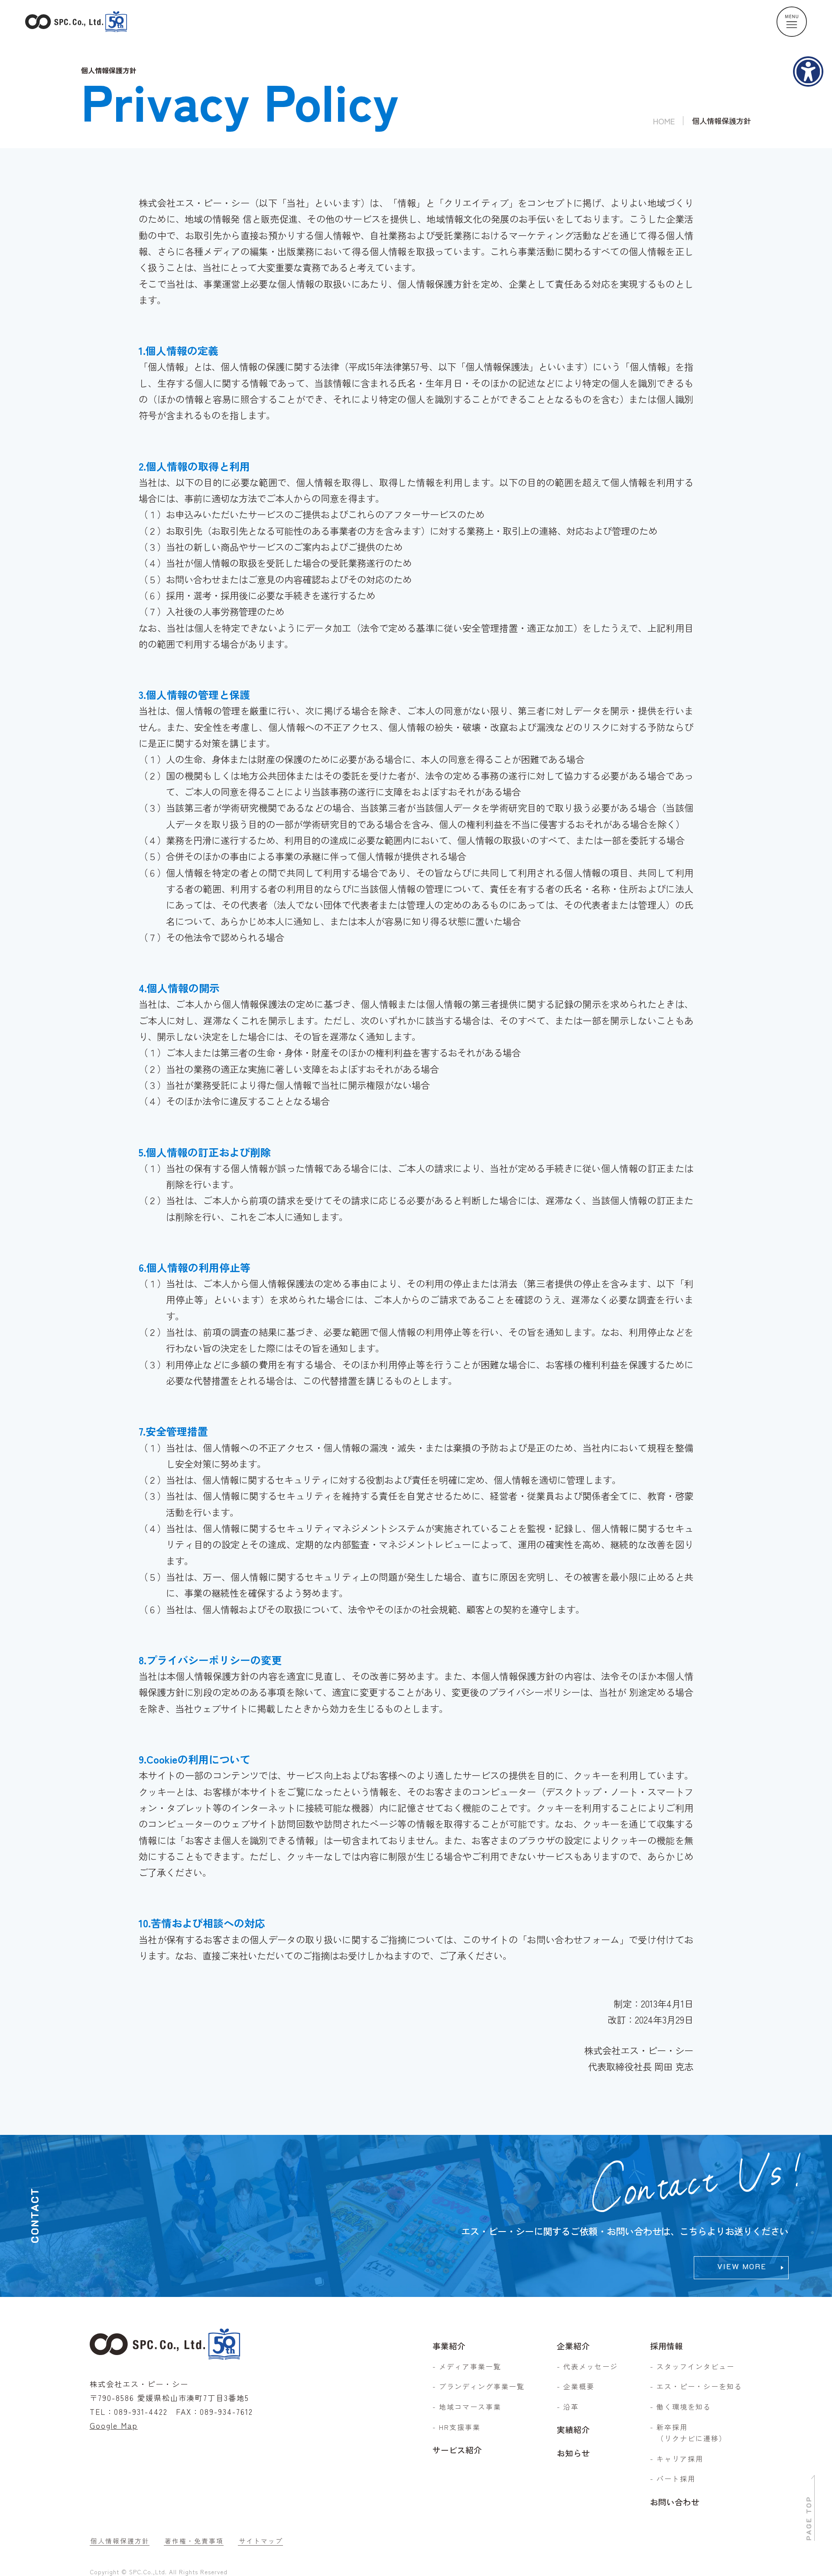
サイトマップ (261, 2541)
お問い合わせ (675, 2502)
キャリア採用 (680, 2459)
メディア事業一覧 (470, 2366)
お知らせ (573, 2453)
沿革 (571, 2407)
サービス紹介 (457, 2450)
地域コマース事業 (470, 2407)
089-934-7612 (226, 2412)
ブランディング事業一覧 (482, 2386)
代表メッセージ (591, 2366)
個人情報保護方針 (120, 2541)
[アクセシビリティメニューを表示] (808, 71)
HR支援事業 (460, 2427)
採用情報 (666, 2346)
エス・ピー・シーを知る (699, 2386)
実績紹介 (573, 2429)
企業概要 (579, 2386)
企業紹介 (573, 2346)
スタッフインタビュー (695, 2366)
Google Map (114, 2425)
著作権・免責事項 (194, 2541)
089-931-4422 (141, 2412)
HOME (664, 121)
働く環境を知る (684, 2407)
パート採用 (676, 2479)
